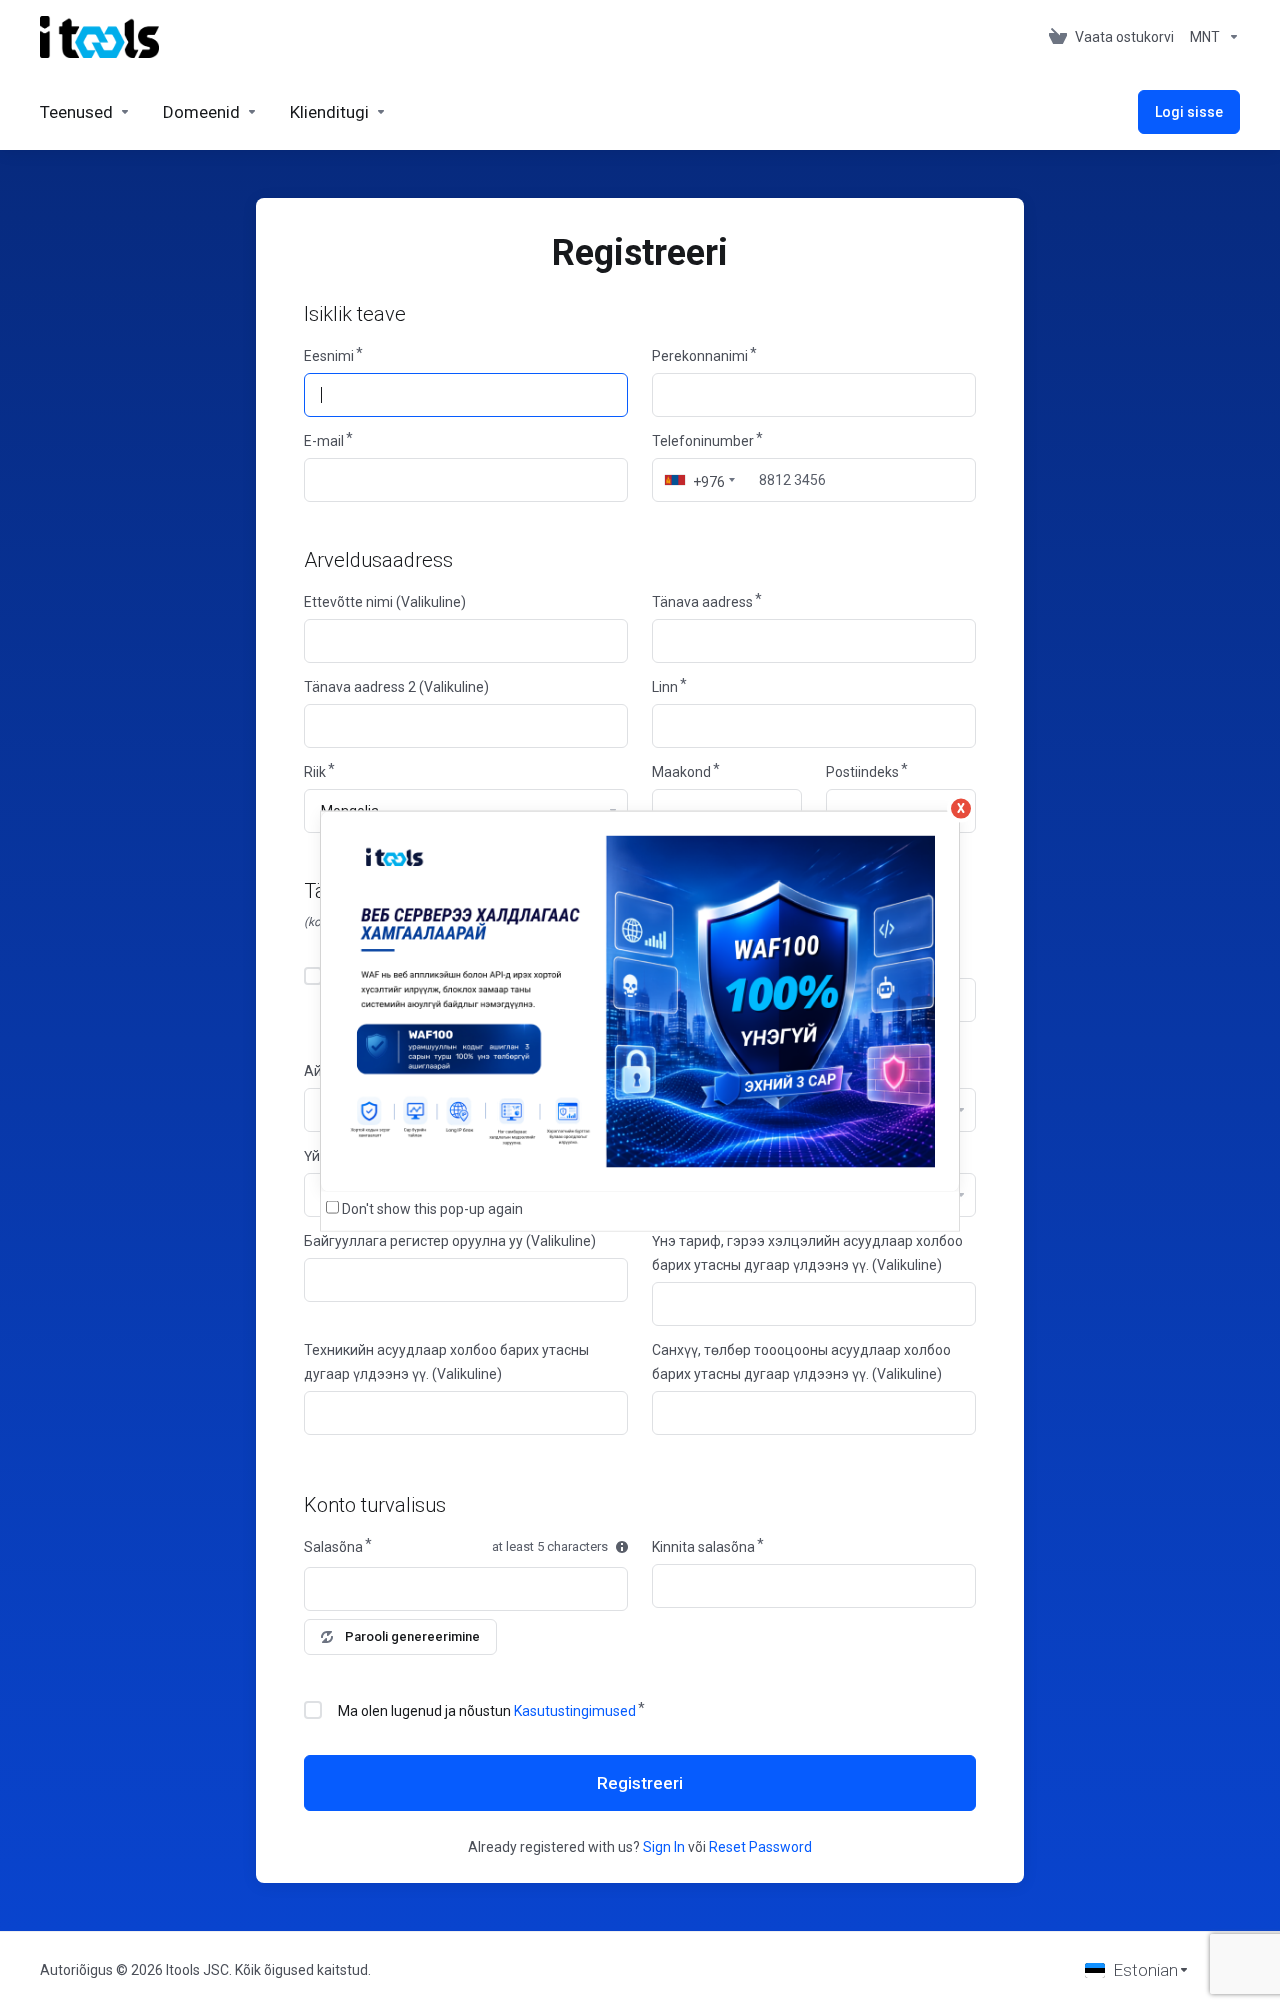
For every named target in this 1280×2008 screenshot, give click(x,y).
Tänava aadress (702, 602)
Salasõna (333, 1547)
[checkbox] (313, 976)
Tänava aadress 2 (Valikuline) (396, 687)
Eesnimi (329, 356)
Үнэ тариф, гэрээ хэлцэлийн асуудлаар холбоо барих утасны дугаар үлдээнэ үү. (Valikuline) (807, 1253)
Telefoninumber (703, 441)
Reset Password (760, 1847)
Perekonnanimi (700, 356)
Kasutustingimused (575, 1711)
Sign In (664, 1847)
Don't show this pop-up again (432, 1208)
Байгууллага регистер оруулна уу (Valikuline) (450, 1241)
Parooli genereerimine (412, 1636)
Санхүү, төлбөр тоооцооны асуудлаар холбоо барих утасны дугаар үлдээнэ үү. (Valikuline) (801, 1362)
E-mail (324, 441)
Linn (665, 687)
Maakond (681, 772)
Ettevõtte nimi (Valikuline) (385, 602)
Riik (315, 772)
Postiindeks (862, 772)
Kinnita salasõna (703, 1547)
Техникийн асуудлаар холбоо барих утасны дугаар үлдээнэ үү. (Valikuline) (446, 1362)
